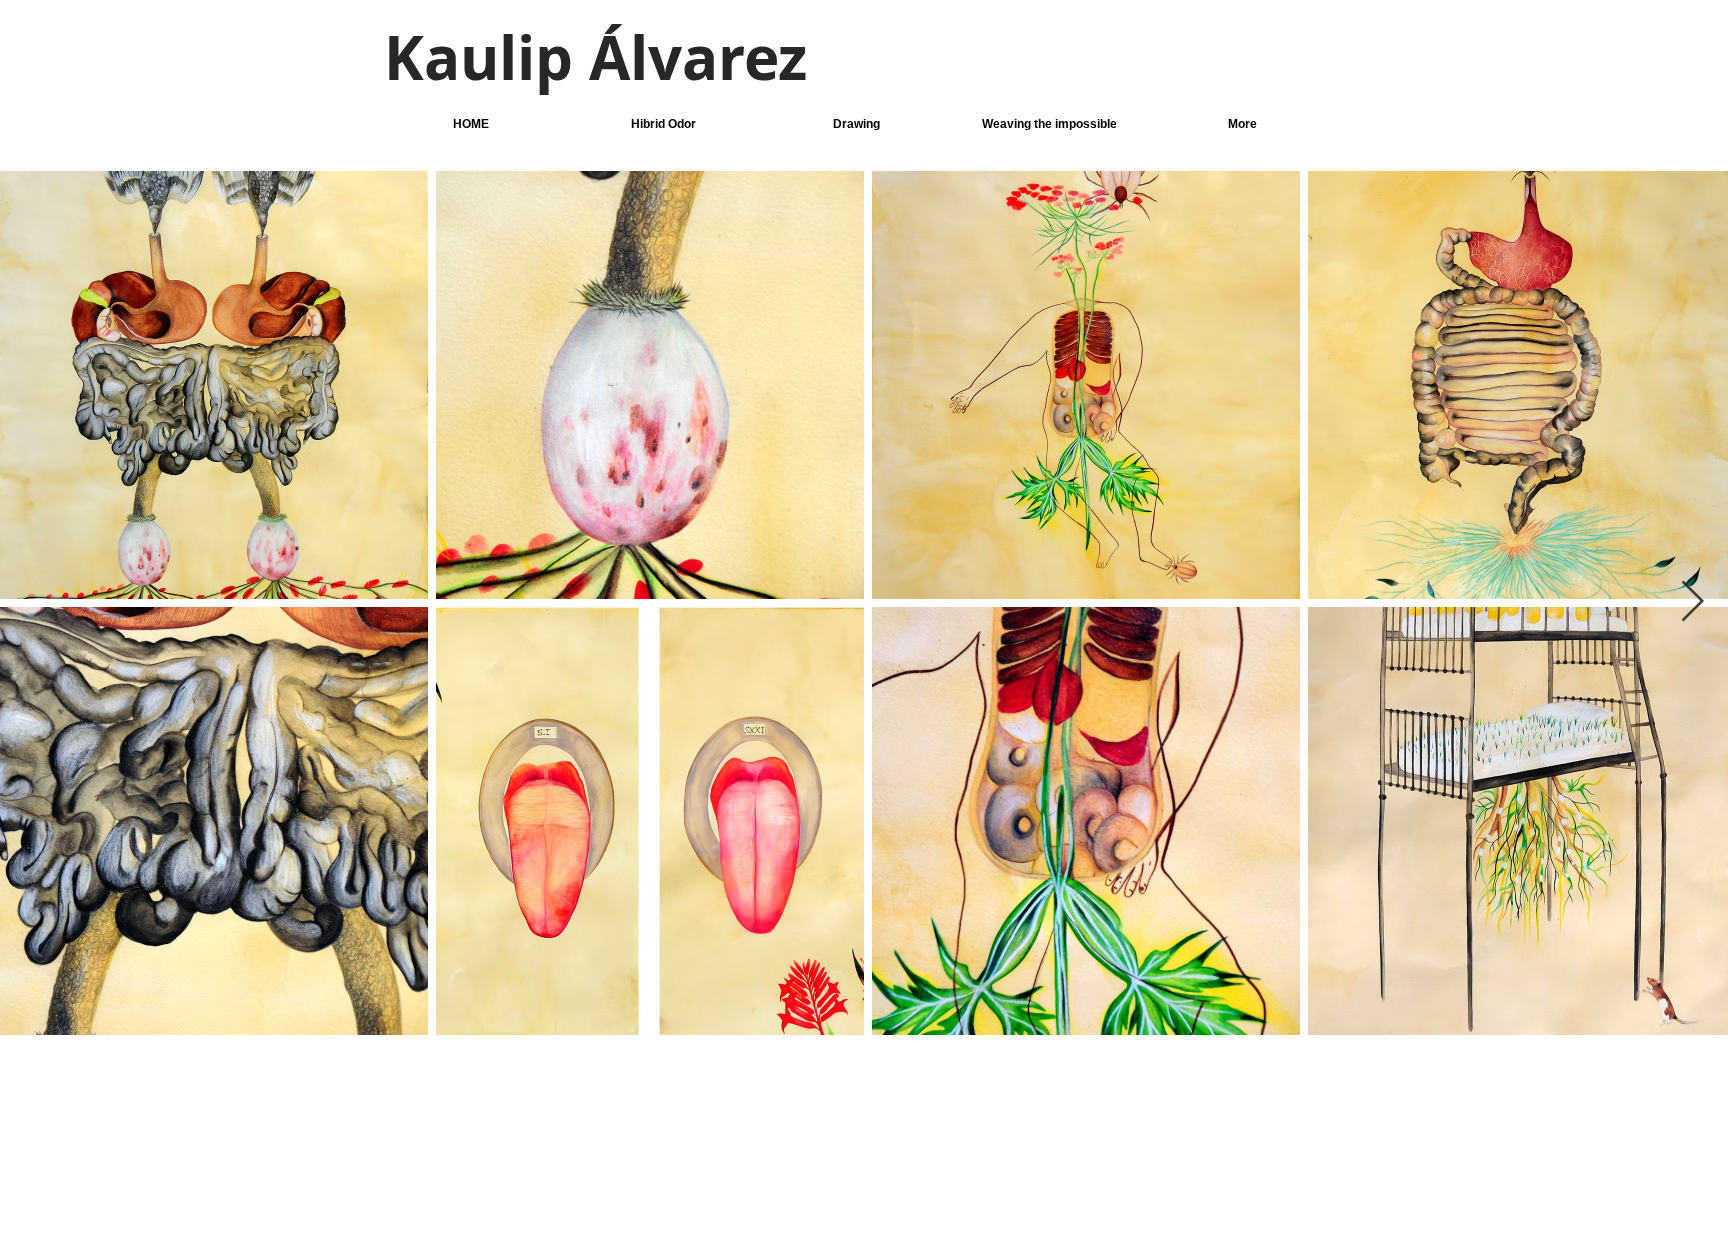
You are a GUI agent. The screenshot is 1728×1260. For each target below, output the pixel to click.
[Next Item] (1692, 603)
